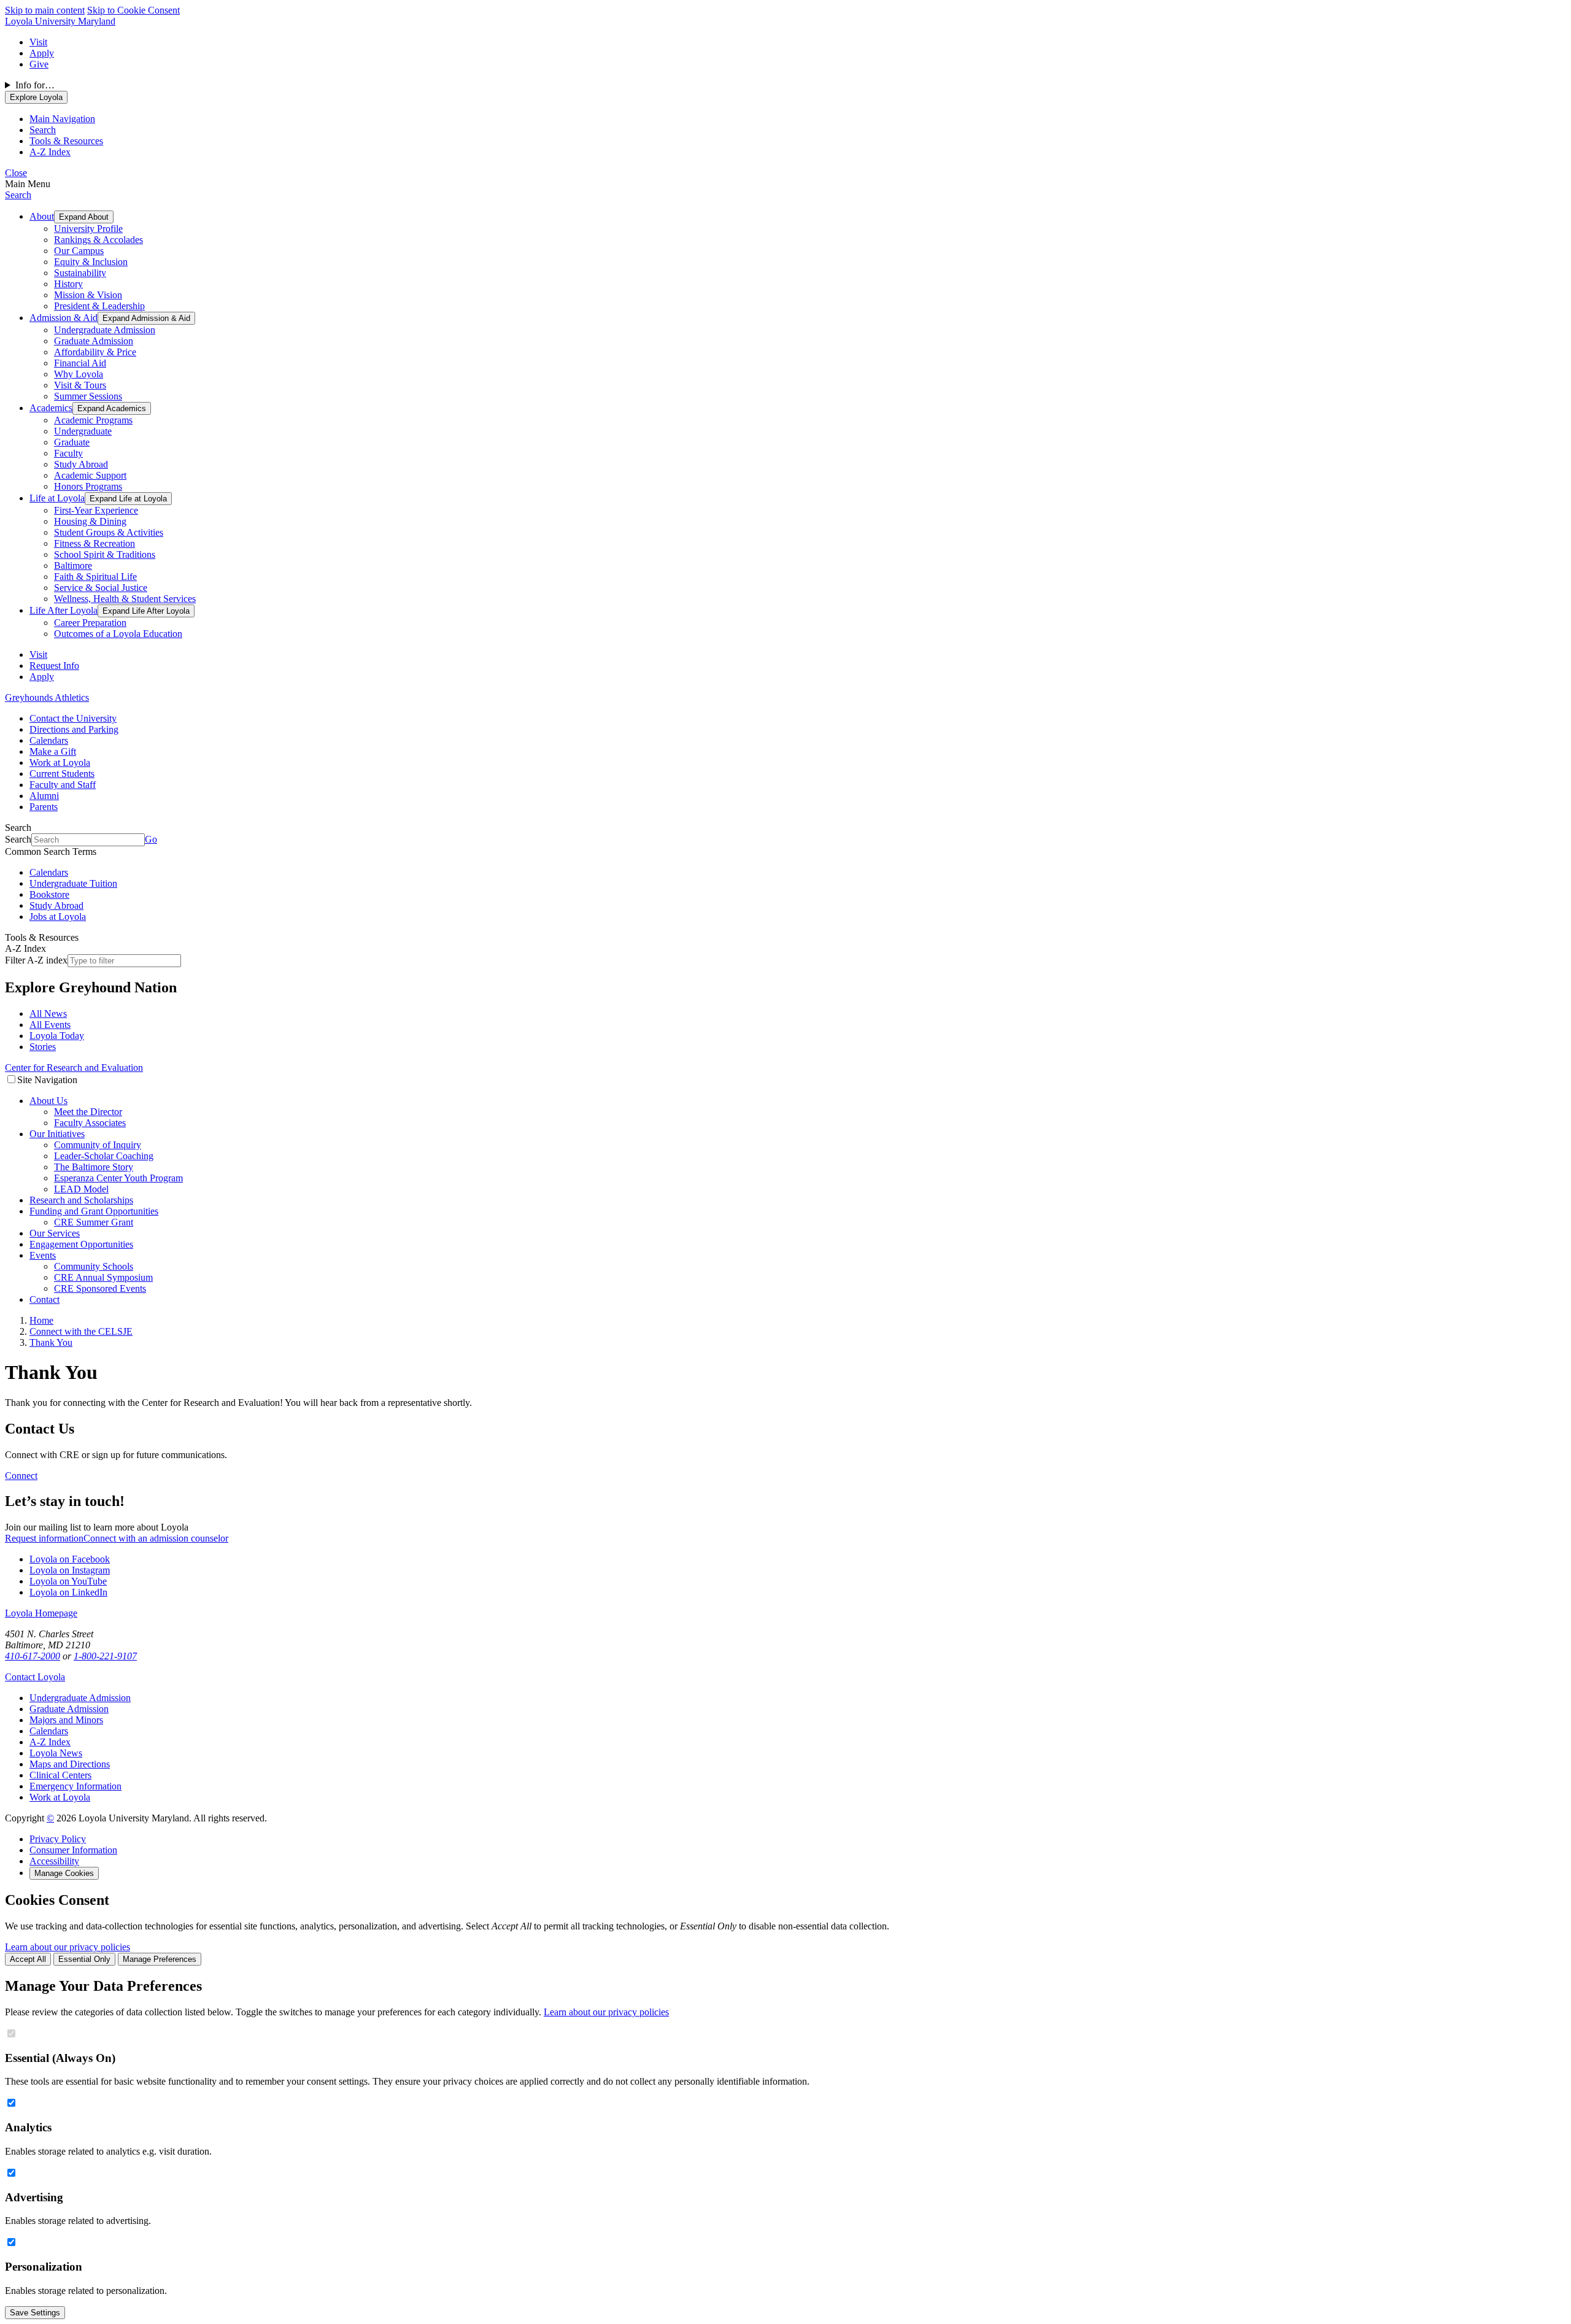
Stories (43, 1047)
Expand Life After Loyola (146, 611)
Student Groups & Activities (109, 532)
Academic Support (90, 475)
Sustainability (80, 273)
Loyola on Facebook (70, 1559)
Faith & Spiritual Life (95, 577)
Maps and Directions (70, 1764)
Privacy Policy (58, 1839)
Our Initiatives (57, 1134)
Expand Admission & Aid (146, 318)
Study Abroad (81, 464)
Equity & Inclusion (91, 262)
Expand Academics (112, 408)
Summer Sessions (88, 396)
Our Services (55, 1233)
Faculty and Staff (63, 785)
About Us (48, 1101)
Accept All (28, 1959)
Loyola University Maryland (60, 21)
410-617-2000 (33, 1656)
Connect (21, 1476)
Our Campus (79, 251)
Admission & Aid (64, 318)
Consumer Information (73, 1850)
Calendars (49, 740)
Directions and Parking (74, 729)
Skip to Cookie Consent (133, 10)
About (42, 216)
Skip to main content (45, 10)
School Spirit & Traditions (105, 554)
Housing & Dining (90, 521)
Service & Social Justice (101, 588)
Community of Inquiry (98, 1145)
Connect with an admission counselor (156, 1538)
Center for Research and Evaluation (74, 1067)
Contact (44, 1299)
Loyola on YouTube (68, 1581)
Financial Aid (80, 363)
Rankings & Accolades (98, 240)
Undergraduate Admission (105, 330)
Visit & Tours (80, 385)
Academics (51, 408)
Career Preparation (90, 623)
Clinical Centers (60, 1775)
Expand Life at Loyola (128, 499)
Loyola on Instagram (70, 1570)
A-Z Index (50, 1742)
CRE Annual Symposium (103, 1277)
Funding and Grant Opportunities (94, 1211)
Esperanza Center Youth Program (118, 1178)
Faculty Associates (90, 1123)
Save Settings (35, 2313)
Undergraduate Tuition (73, 883)
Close (16, 173)
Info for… (35, 85)
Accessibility (54, 1861)
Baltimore (73, 566)
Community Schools (94, 1266)
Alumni (44, 796)
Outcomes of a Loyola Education (118, 634)
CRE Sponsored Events (100, 1288)
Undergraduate (83, 431)
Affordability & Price (95, 352)
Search (18, 195)
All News (48, 1013)
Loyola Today (57, 1036)
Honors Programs (88, 486)
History (68, 284)
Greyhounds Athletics (47, 697)
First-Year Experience (96, 510)
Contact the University (73, 718)
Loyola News (56, 1753)
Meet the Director (88, 1112)
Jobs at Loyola (58, 917)
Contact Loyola (35, 1677)
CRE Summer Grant (94, 1222)
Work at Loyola (60, 762)
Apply (42, 53)
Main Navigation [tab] (62, 119)
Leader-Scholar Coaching (104, 1156)
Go (151, 839)
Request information (44, 1538)
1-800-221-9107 (105, 1656)
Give (39, 64)
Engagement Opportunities (81, 1244)
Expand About (84, 217)
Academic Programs (93, 420)
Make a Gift (53, 751)
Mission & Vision (88, 295)
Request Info (54, 666)
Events (43, 1255)
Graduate (72, 442)
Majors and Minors (66, 1720)
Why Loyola (79, 374)
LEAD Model (81, 1189)
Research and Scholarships (81, 1200)
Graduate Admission (94, 341)
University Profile (88, 229)
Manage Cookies (64, 1873)
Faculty (68, 453)
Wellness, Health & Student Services (125, 599)
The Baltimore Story (94, 1167)
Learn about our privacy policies (68, 1947)
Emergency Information (75, 1786)
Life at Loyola (57, 498)
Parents (44, 807)
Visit (38, 42)
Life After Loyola (64, 610)
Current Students (62, 774)
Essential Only (84, 1959)
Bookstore (49, 894)
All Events (50, 1025)
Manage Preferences (160, 1959)
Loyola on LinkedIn (68, 1592)
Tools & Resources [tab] (66, 141)
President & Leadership (99, 306)
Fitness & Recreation (95, 543)
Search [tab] (43, 130)
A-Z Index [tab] (50, 152)
